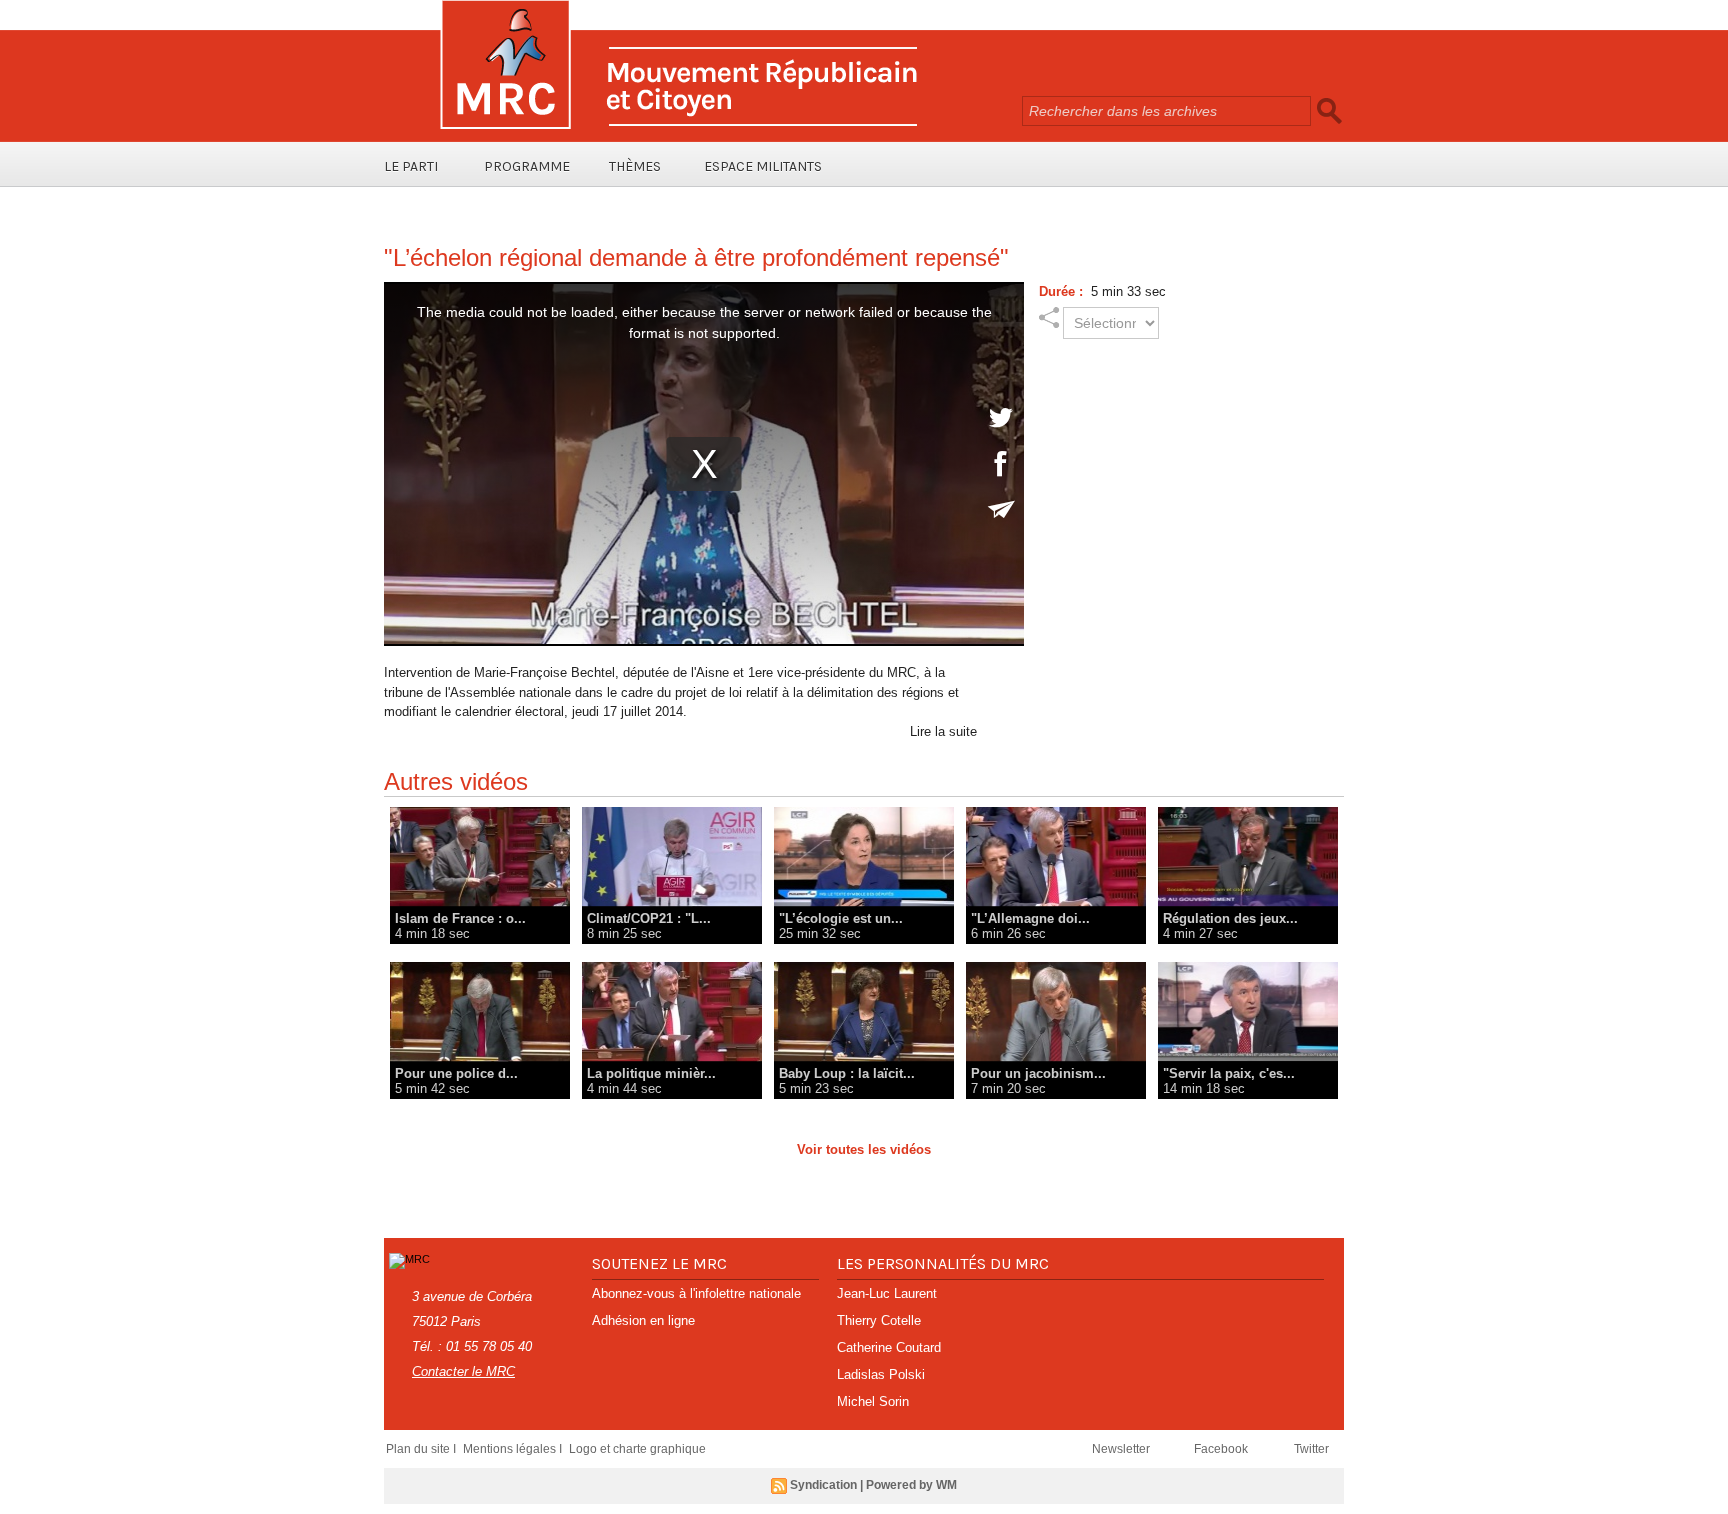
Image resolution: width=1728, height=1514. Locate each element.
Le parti (411, 166)
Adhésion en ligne (643, 1320)
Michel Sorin (873, 1401)
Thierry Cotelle (879, 1320)
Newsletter (1122, 1449)
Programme (527, 166)
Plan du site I (422, 1449)
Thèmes (635, 166)
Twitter (1311, 1449)
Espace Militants (763, 166)
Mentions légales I (514, 1449)
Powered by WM (911, 1485)
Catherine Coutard (889, 1347)
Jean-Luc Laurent (887, 1293)
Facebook (1222, 1449)
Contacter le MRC (463, 1371)
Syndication (823, 1485)
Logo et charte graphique (637, 1449)
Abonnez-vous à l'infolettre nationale (696, 1293)
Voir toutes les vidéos (864, 1149)
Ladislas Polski (881, 1374)
